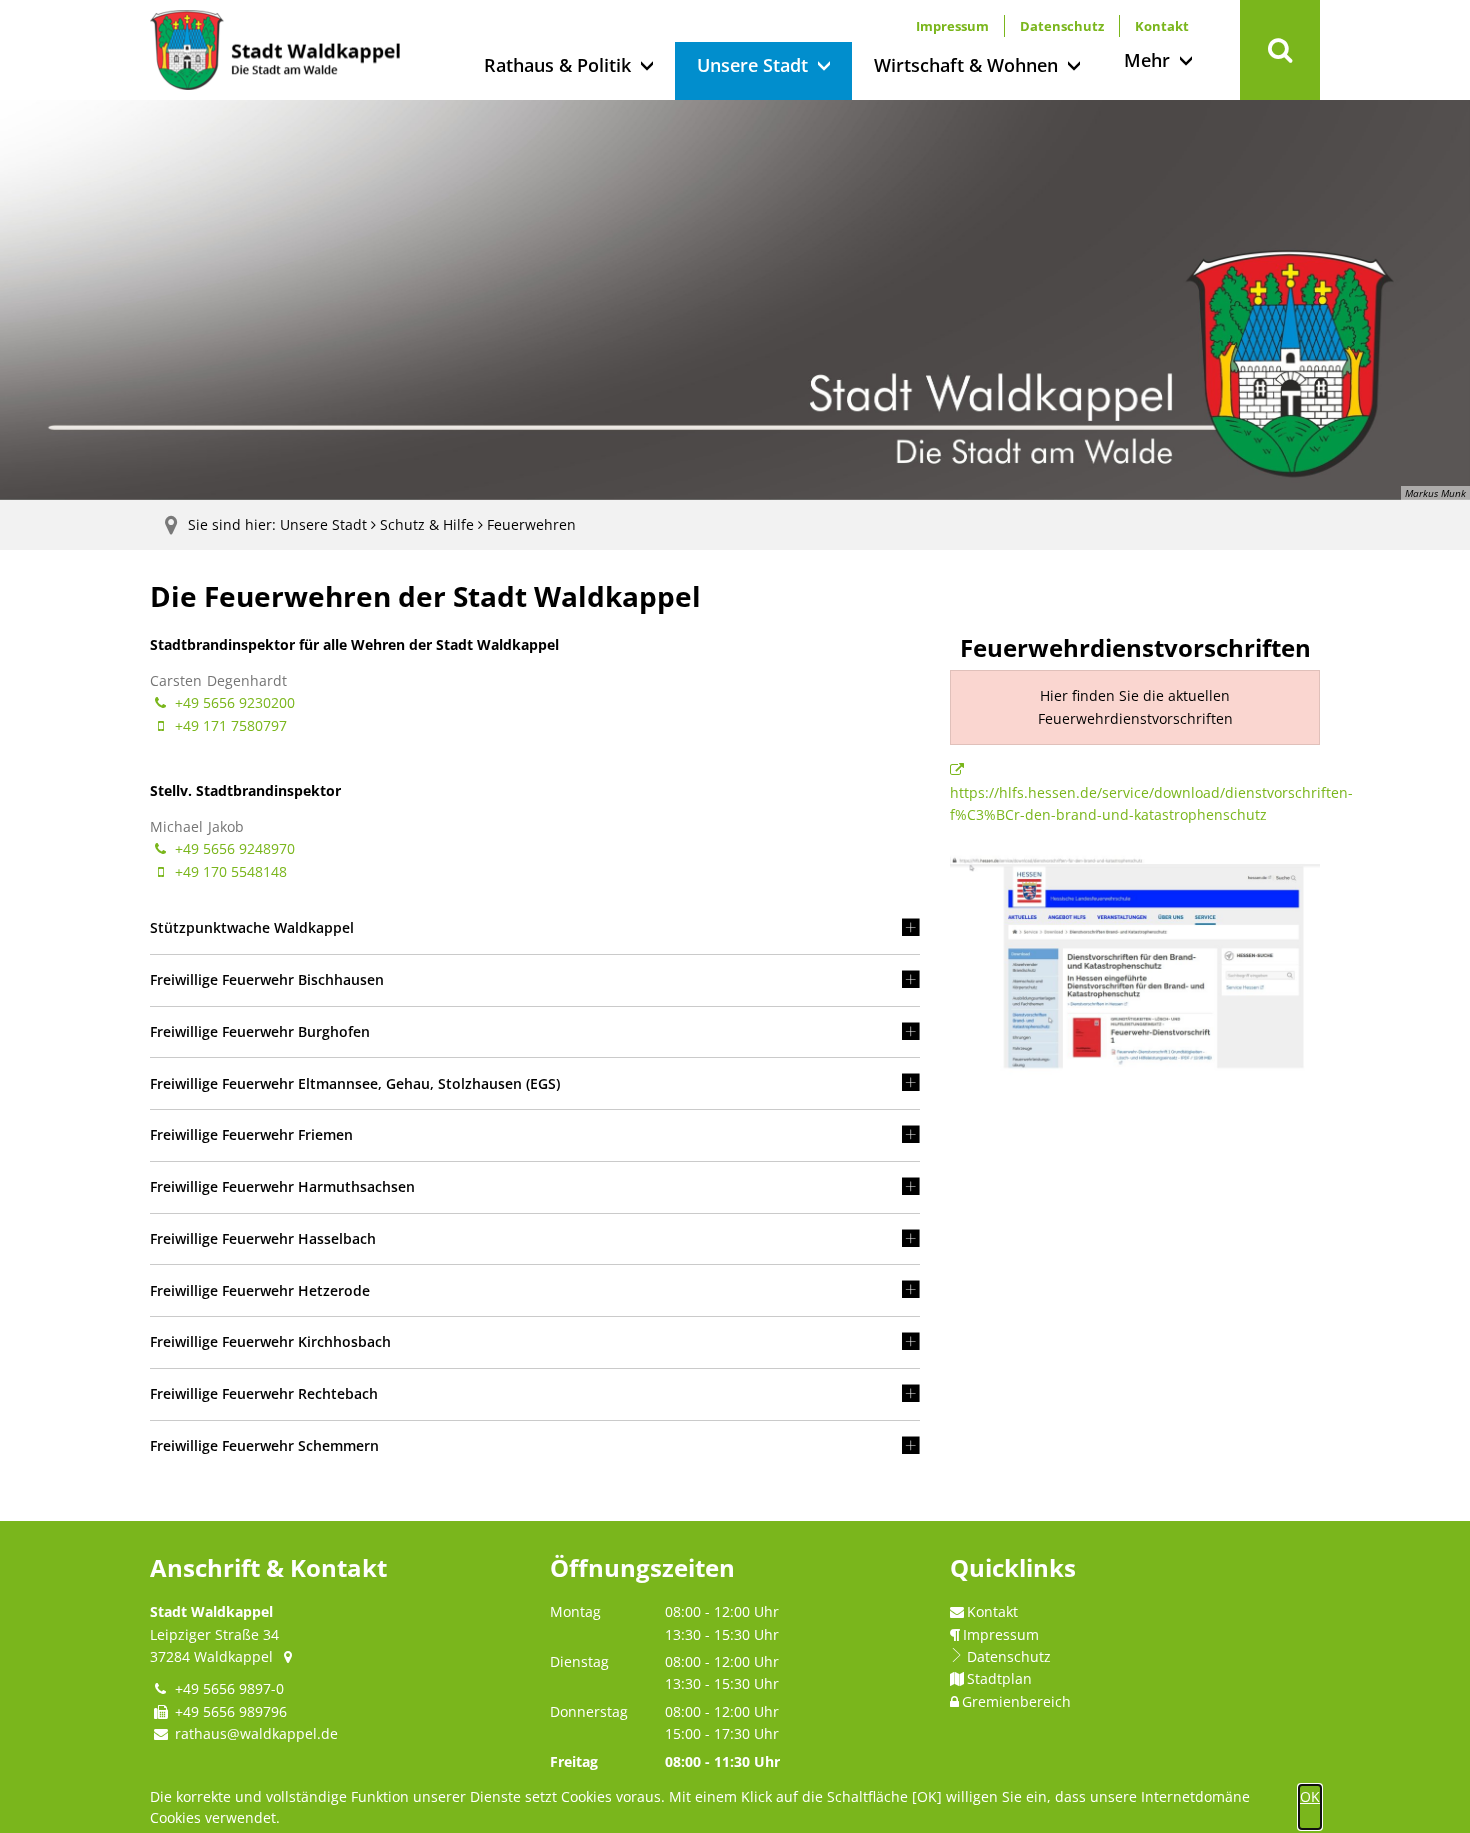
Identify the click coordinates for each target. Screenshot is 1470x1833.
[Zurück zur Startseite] (275, 50)
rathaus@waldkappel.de (256, 1733)
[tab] (535, 928)
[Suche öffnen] (1280, 50)
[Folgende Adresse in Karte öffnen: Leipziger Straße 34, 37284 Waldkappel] (289, 1656)
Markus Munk (1435, 493)
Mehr (1147, 60)
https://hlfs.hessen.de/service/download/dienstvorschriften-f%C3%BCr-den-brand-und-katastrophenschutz (1151, 803)
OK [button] (1310, 1796)
